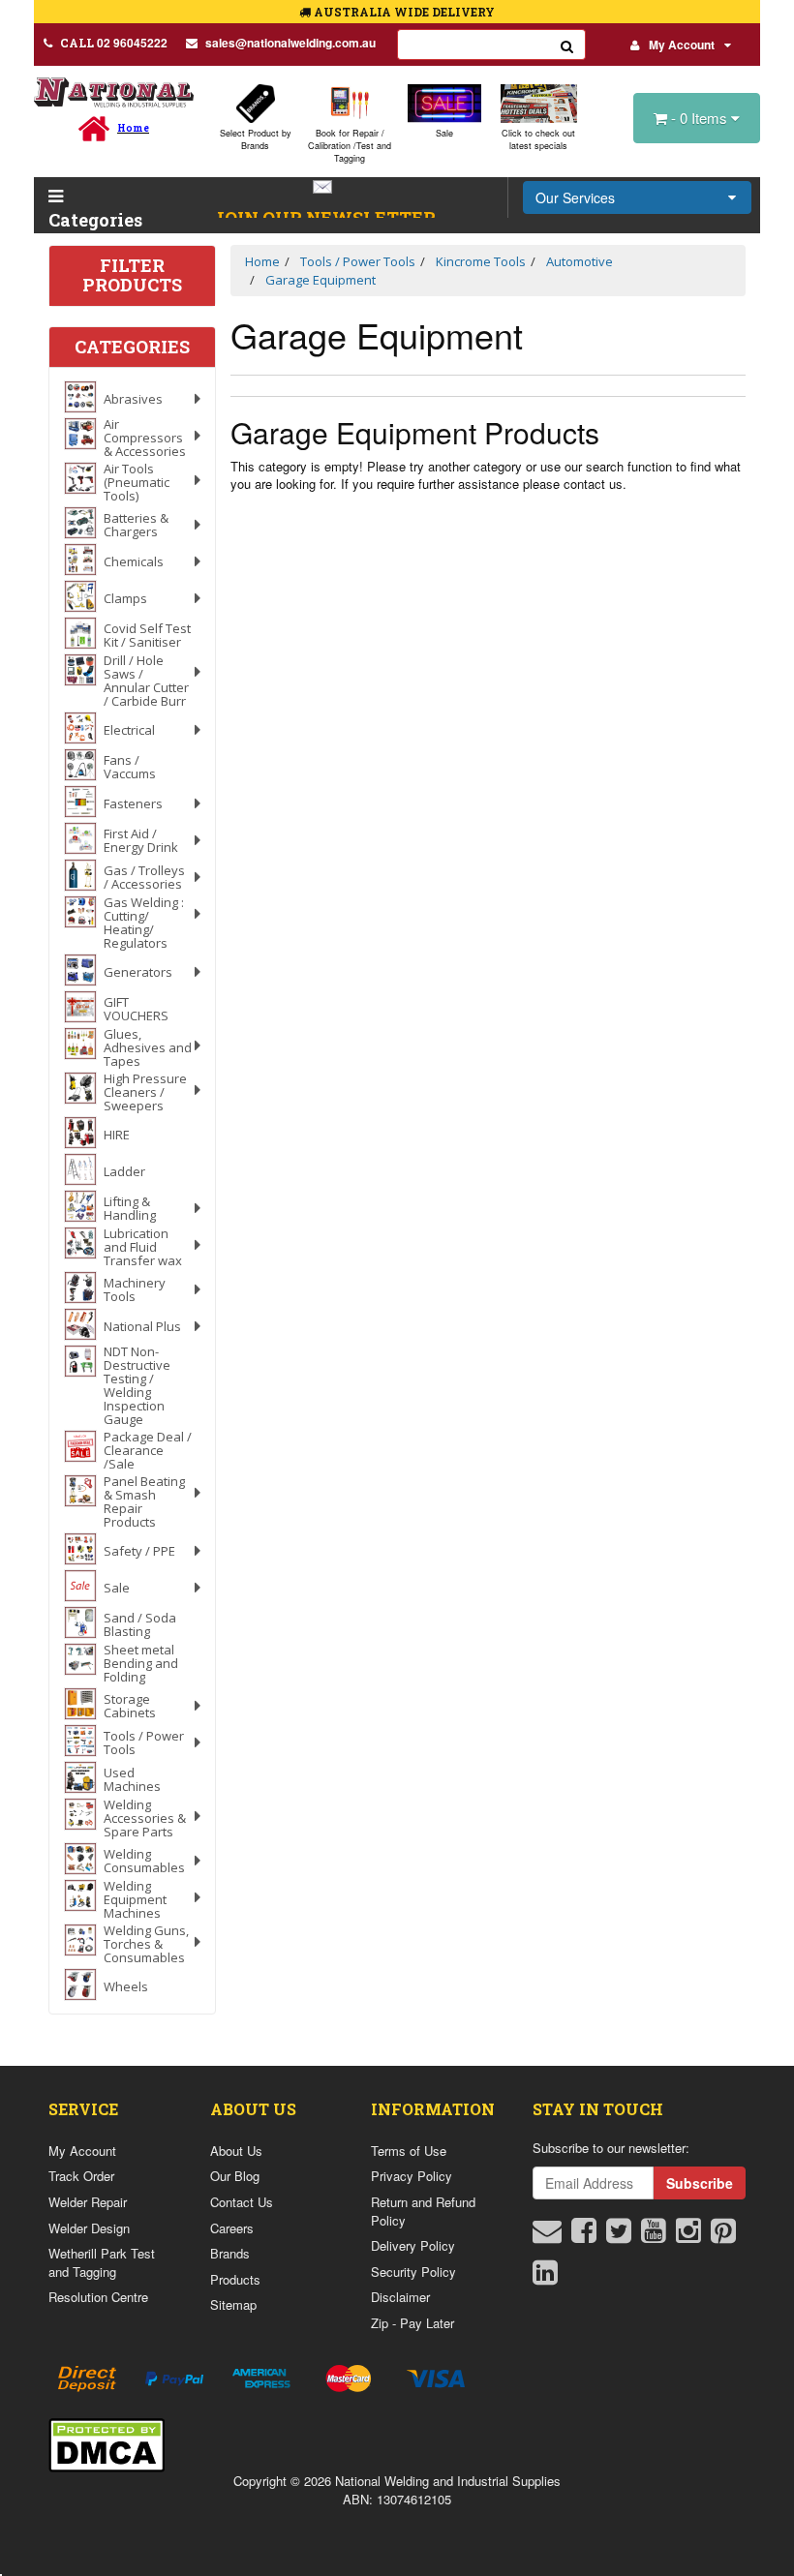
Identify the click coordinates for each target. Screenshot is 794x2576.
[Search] (567, 45)
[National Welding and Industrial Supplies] (114, 91)
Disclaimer (400, 2297)
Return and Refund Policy (423, 2211)
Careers (232, 2228)
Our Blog (235, 2176)
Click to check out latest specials (538, 139)
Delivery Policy (413, 2245)
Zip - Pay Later (412, 2323)
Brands (230, 2253)
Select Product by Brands (256, 139)
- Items (701, 118)
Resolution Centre (98, 2297)
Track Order (81, 2176)
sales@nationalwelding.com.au (290, 43)
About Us (236, 2151)
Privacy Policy (412, 2176)
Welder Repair (88, 2202)
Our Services (575, 197)
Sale (444, 133)
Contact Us (242, 2202)
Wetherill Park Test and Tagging (102, 2262)
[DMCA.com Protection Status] (107, 2443)
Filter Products (132, 276)
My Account (682, 45)
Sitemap (233, 2304)
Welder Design (89, 2228)
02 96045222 (114, 43)
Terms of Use (409, 2151)
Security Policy (413, 2272)
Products (235, 2279)
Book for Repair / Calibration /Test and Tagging (350, 146)
